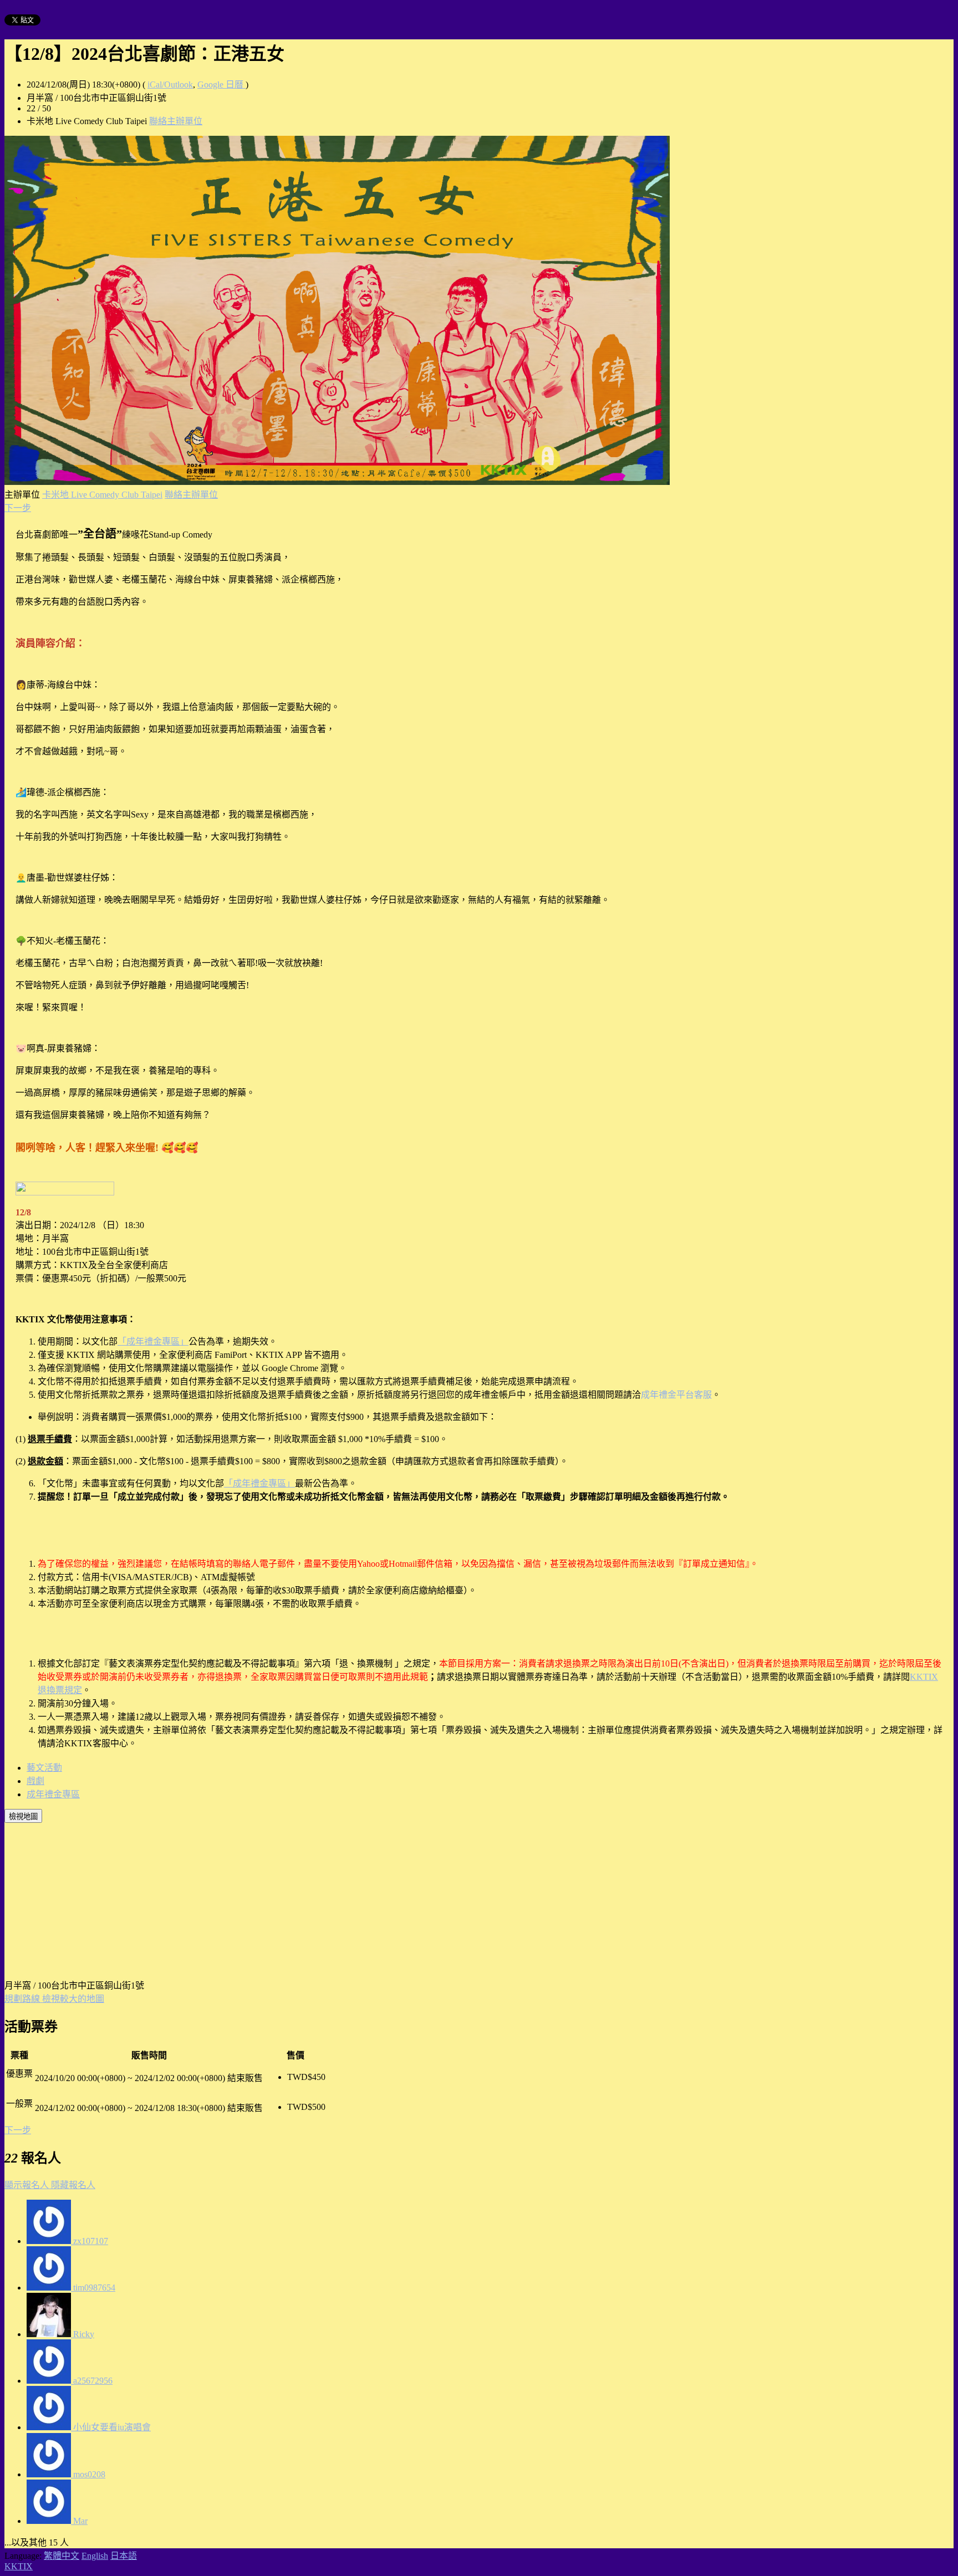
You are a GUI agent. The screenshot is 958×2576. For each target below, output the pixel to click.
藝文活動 (44, 1768)
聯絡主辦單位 (176, 121)
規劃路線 (23, 1999)
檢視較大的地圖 (73, 1999)
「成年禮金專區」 (153, 1341)
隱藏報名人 (73, 2185)
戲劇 (35, 1781)
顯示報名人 (28, 2185)
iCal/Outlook (170, 85)
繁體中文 (62, 2556)
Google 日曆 (221, 85)
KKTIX (19, 2566)
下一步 (18, 508)
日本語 (124, 2556)
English (95, 2556)
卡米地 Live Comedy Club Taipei (102, 495)
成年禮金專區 (53, 1794)
